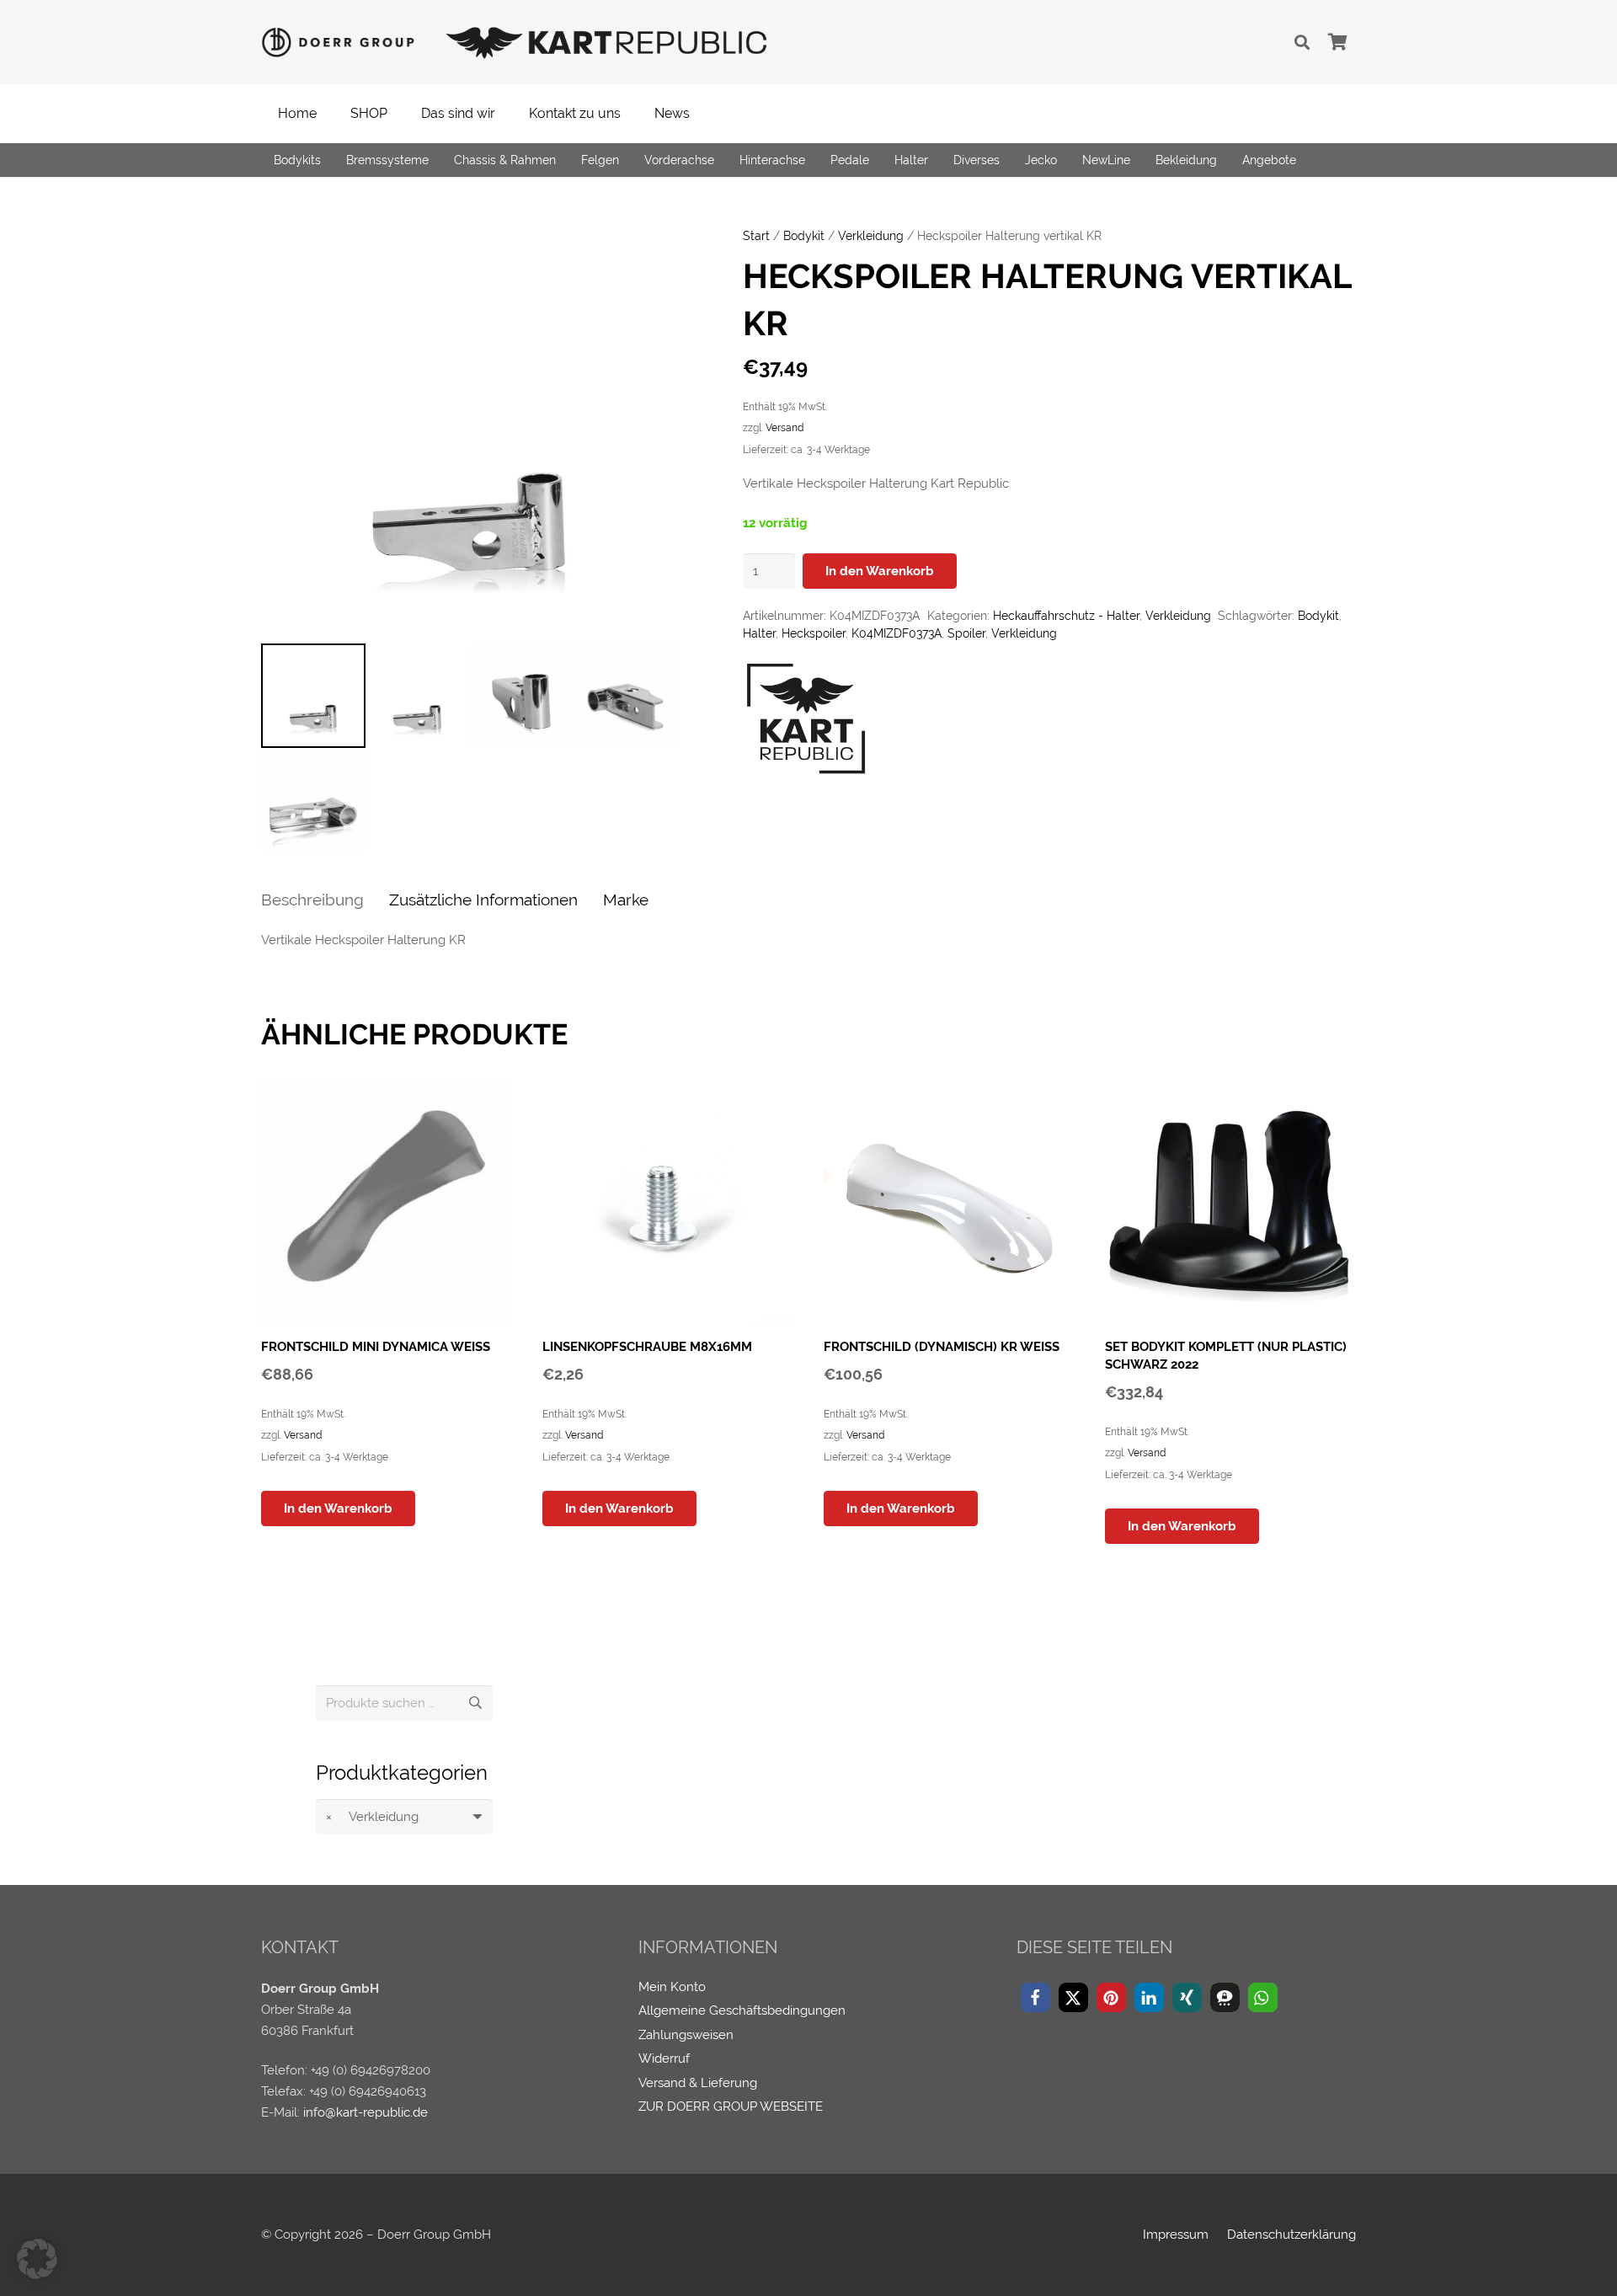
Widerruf (664, 2058)
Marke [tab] (626, 900)
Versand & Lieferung (698, 2083)
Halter (759, 633)
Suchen (475, 1703)
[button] (1302, 42)
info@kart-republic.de (366, 2112)
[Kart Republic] (806, 722)
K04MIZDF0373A (897, 633)
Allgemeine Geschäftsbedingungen (742, 2010)
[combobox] (404, 1817)
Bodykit (804, 236)
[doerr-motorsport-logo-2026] (343, 43)
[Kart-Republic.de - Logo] (607, 42)
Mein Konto (672, 1987)
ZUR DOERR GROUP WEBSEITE (731, 2106)
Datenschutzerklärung (1291, 2235)
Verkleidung (871, 236)
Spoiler (966, 633)
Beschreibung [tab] (312, 900)
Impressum (1176, 2235)
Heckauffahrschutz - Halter (1066, 616)
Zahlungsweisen (686, 2035)
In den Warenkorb (880, 571)
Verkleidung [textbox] (372, 1817)
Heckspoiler (814, 633)
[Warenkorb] (1337, 42)
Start (756, 236)
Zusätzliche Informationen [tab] (483, 900)
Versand (784, 428)
